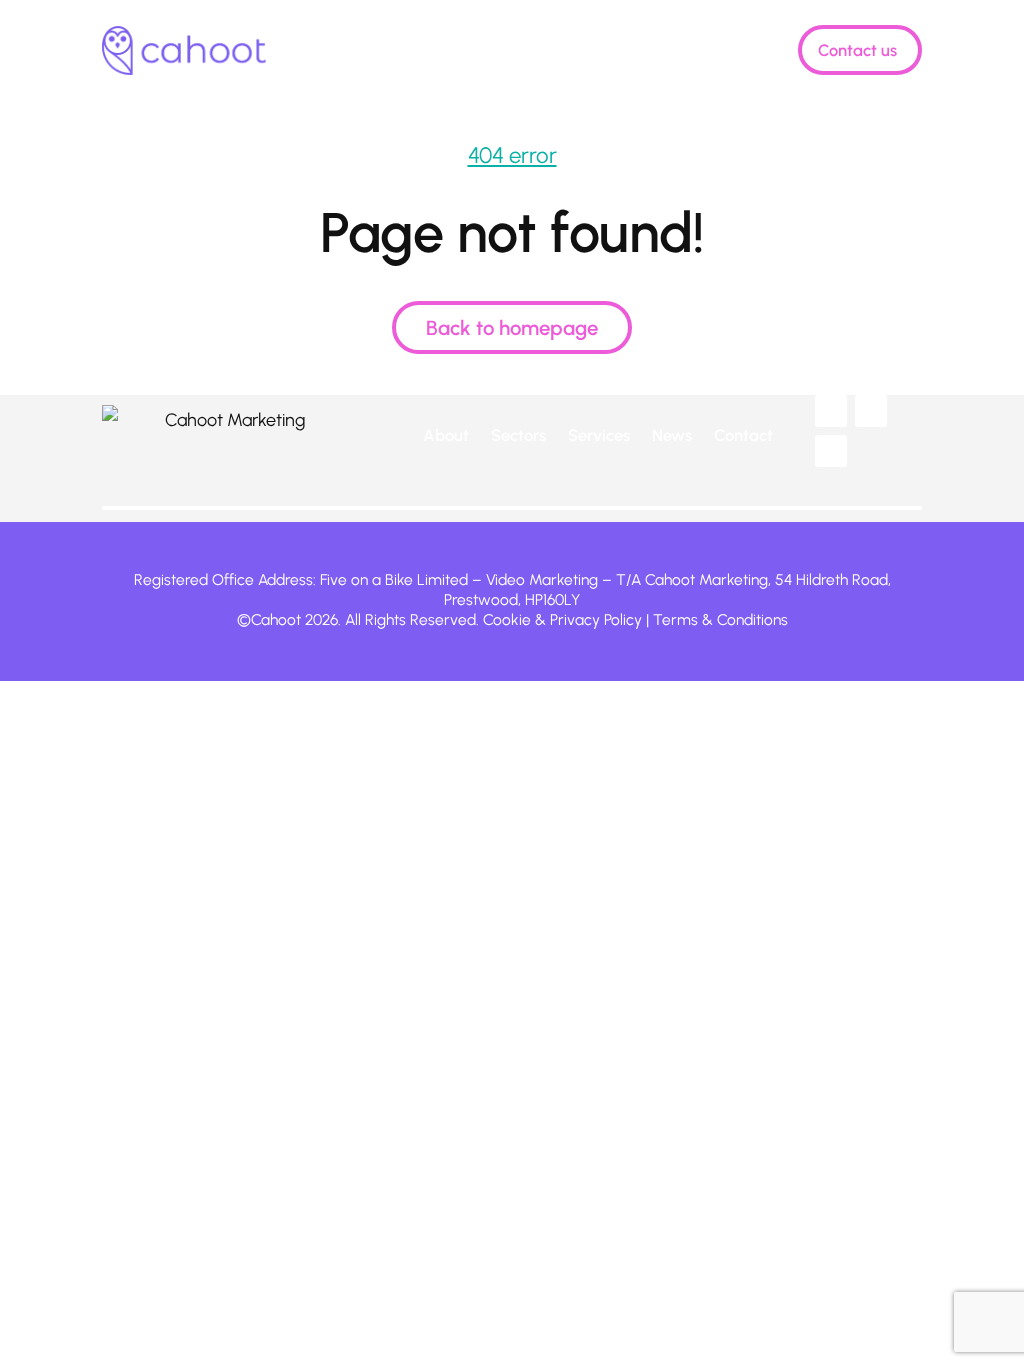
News (638, 51)
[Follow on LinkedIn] (831, 411)
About (389, 51)
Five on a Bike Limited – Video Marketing (459, 579)
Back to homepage (512, 328)
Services (564, 51)
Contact (743, 435)
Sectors (462, 51)
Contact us (857, 50)
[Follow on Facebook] (871, 411)
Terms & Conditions (720, 619)
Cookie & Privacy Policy (562, 619)
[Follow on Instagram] (831, 451)
